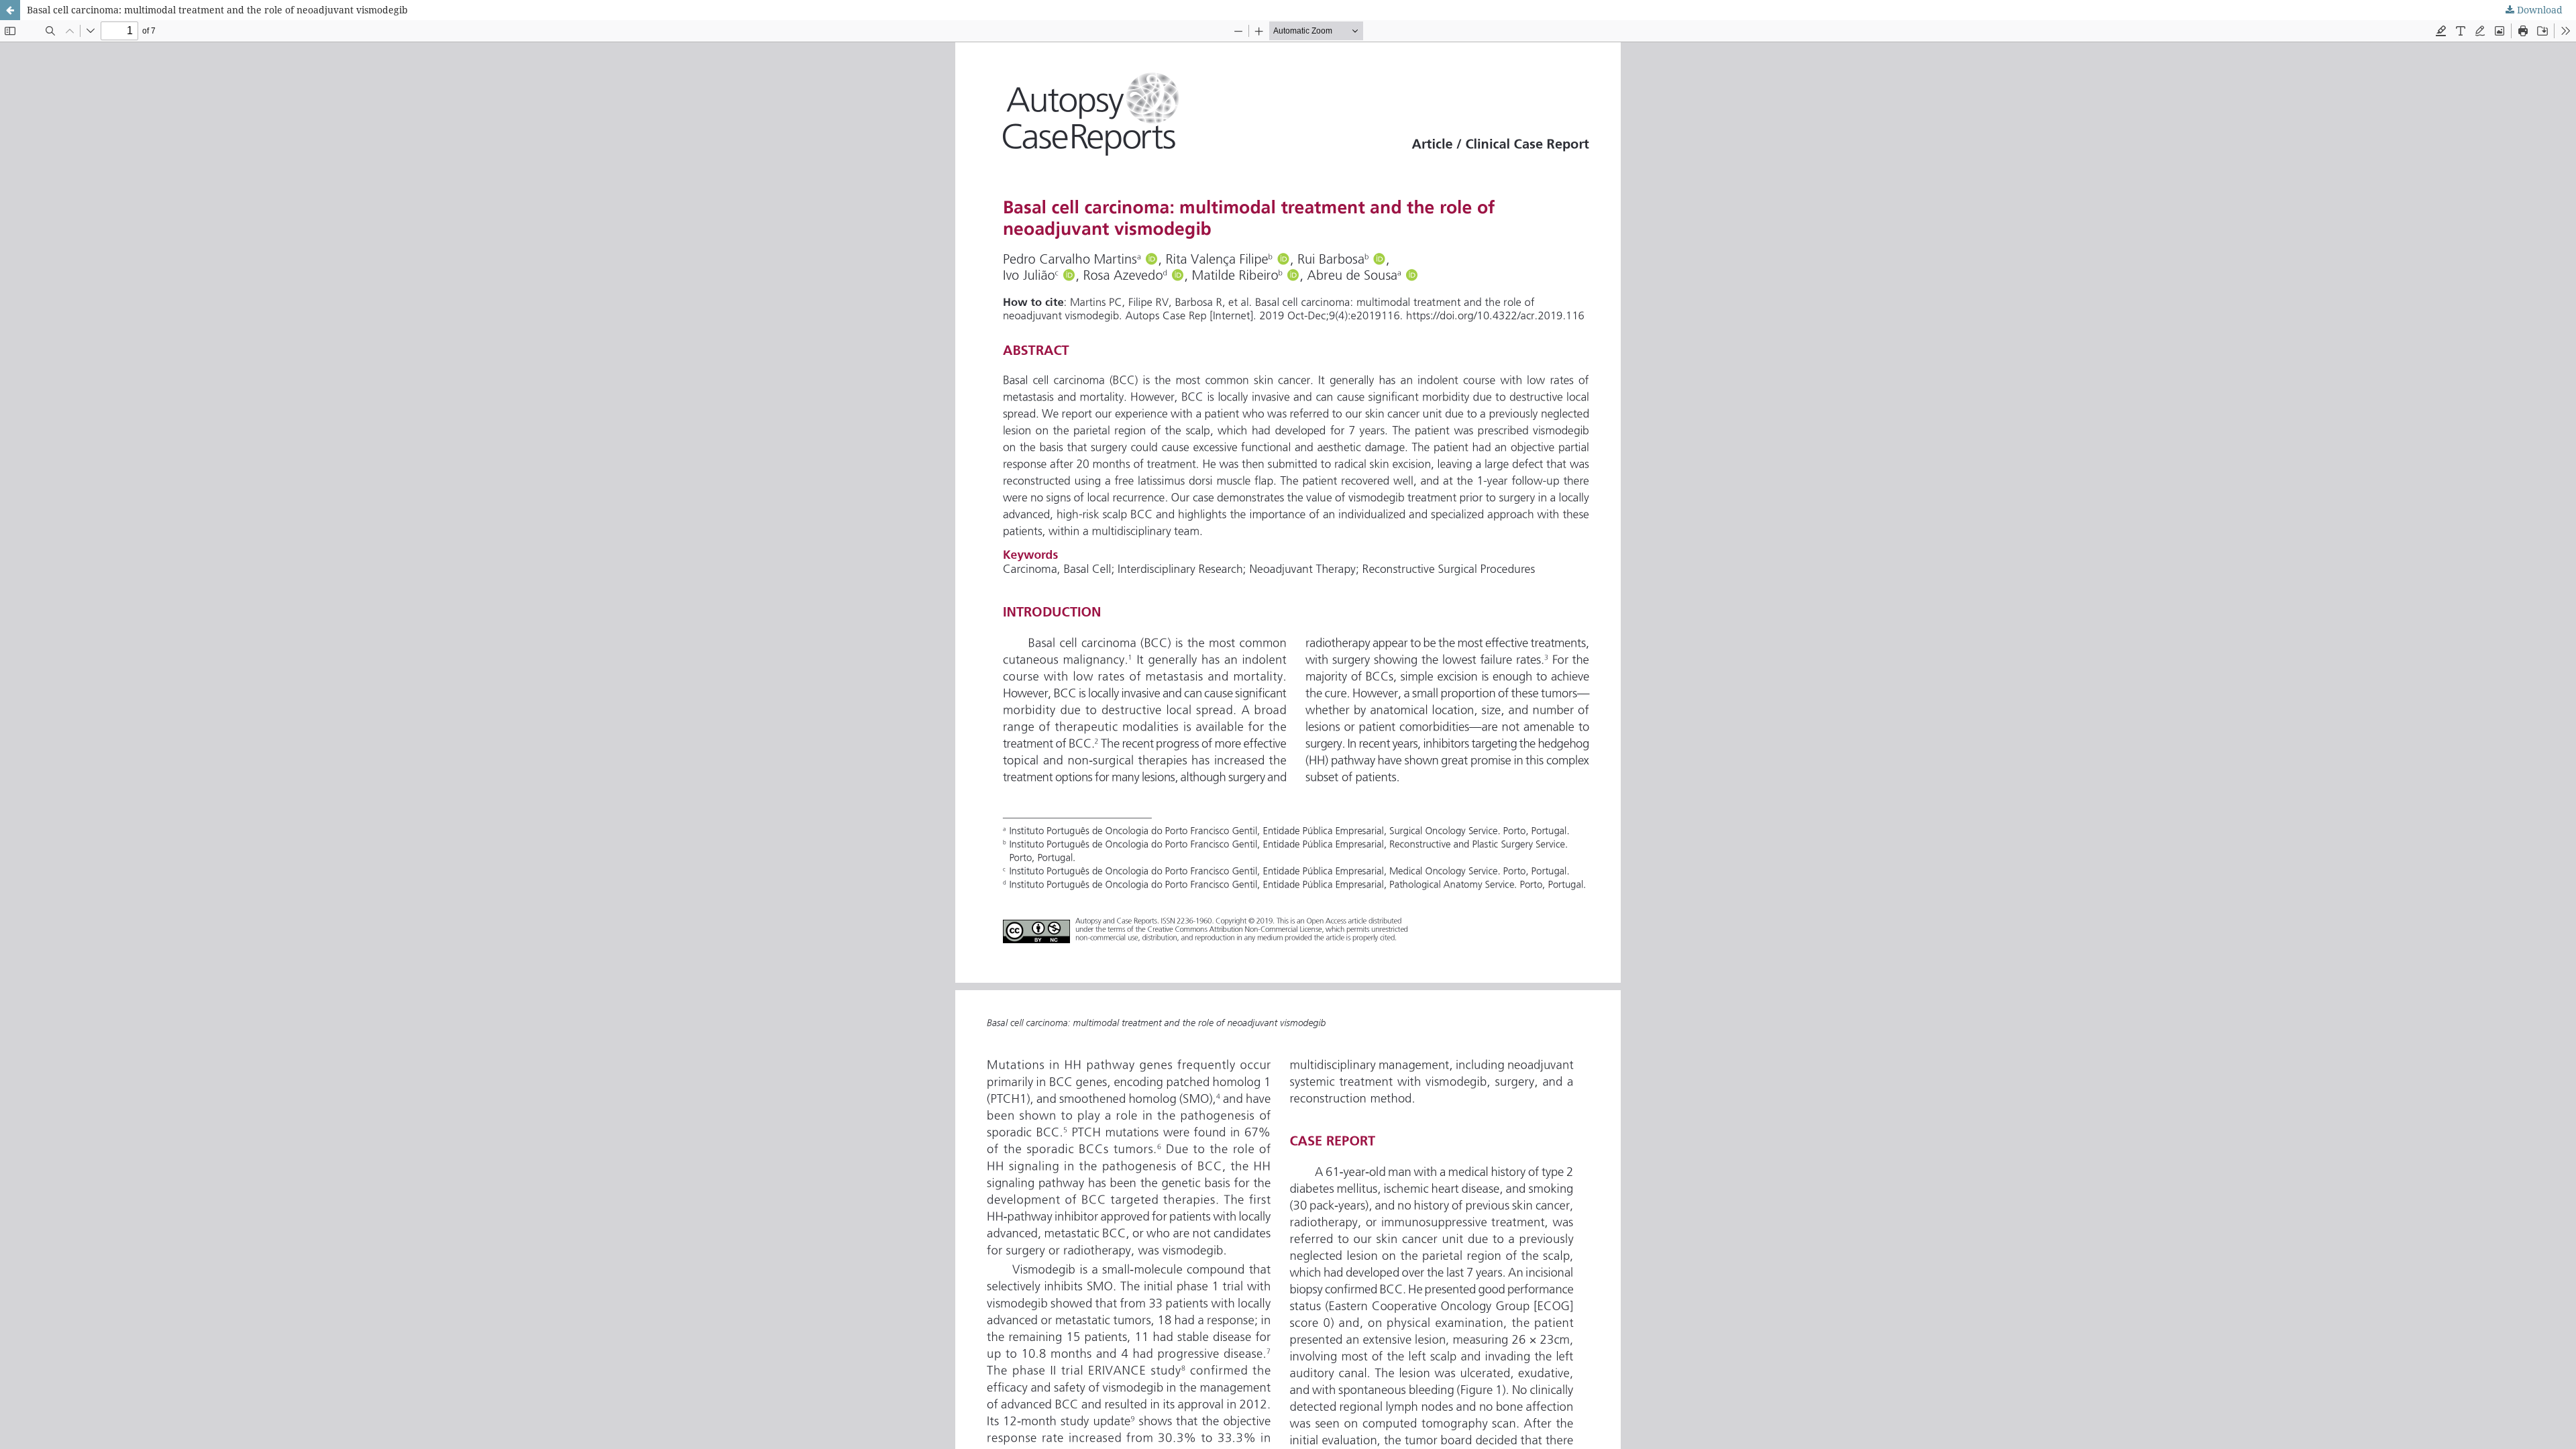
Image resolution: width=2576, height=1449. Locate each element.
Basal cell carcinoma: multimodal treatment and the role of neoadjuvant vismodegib (217, 10)
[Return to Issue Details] (10, 10)
